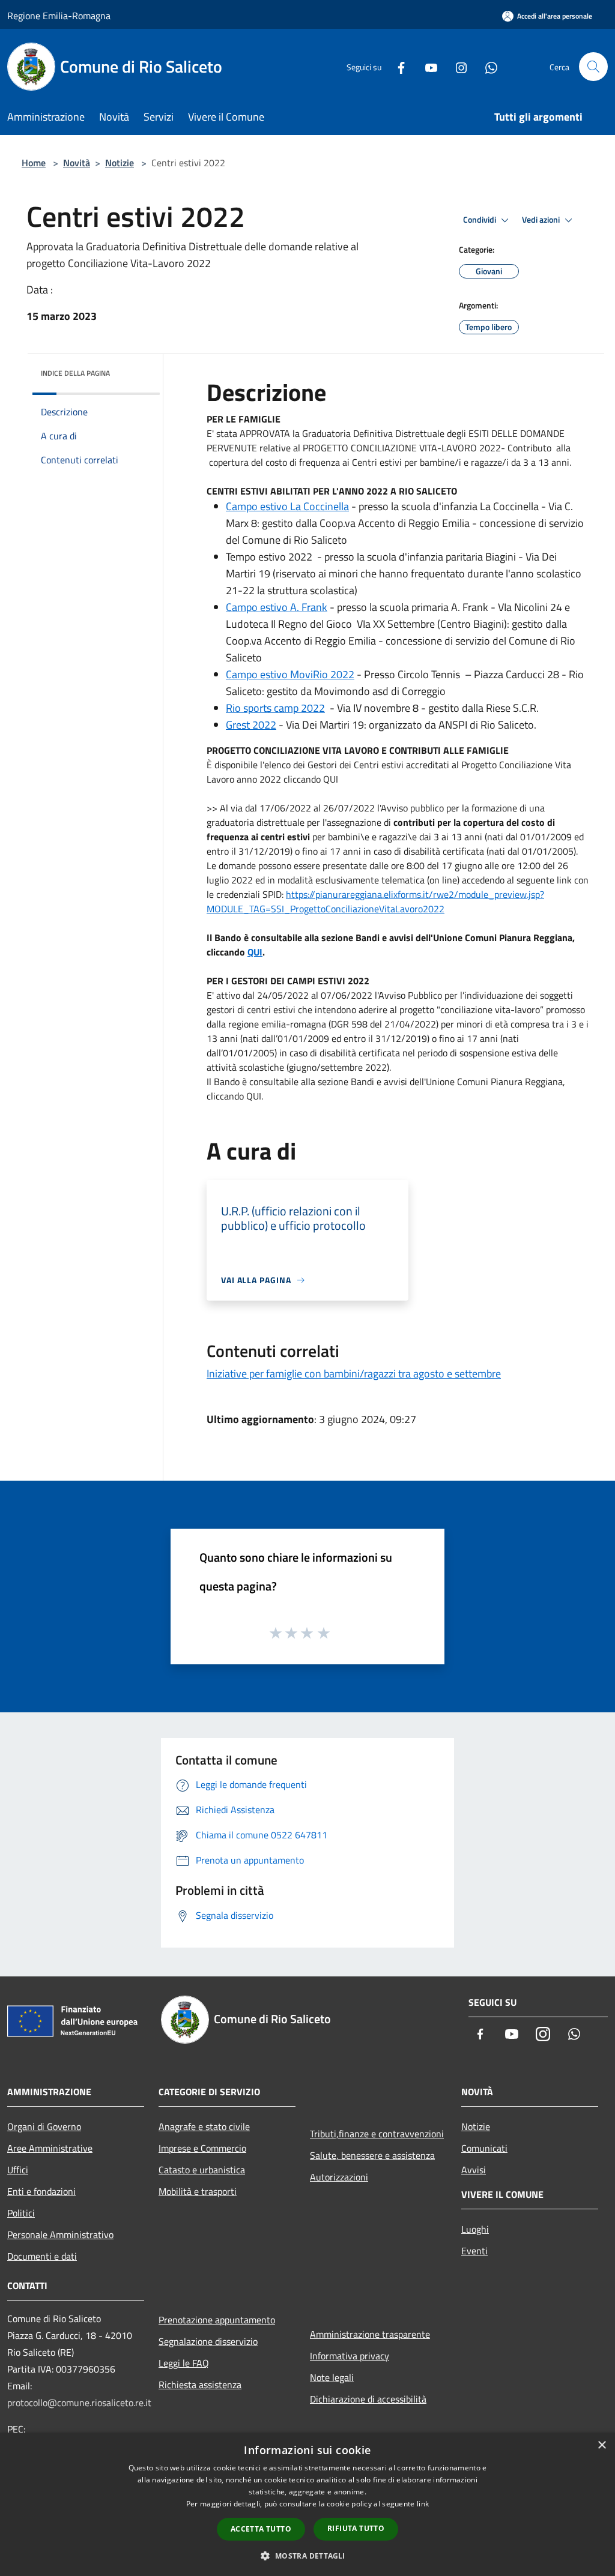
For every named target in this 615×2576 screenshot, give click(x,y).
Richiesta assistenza (200, 2385)
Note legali (332, 2377)
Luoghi (475, 2229)
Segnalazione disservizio (208, 2341)
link (423, 2504)
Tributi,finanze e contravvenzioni (377, 2134)
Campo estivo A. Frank (277, 607)
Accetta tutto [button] (261, 2529)
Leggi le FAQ (184, 2363)
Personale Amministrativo (60, 2234)
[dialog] (307, 2504)
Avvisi (474, 2170)
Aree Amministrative (50, 2148)
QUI (255, 952)
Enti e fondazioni (41, 2191)
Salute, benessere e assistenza (372, 2155)
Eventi (474, 2251)
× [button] (601, 2445)
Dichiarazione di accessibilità (368, 2399)
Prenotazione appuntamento (217, 2320)
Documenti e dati (42, 2256)
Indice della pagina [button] (75, 373)
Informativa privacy (350, 2356)
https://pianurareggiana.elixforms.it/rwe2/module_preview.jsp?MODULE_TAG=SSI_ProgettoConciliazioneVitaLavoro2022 (375, 901)
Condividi (480, 220)
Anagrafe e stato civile (204, 2126)
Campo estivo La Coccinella (287, 506)
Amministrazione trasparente (370, 2334)
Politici (21, 2213)
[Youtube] (426, 66)
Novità (77, 163)
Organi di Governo (44, 2126)
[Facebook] (396, 66)
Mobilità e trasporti (198, 2191)
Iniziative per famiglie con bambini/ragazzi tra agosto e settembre (354, 1374)
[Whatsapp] (486, 66)
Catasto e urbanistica (202, 2170)
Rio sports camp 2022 (275, 708)
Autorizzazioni (339, 2177)
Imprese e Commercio (202, 2148)
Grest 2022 (251, 725)
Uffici (18, 2170)
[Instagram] (456, 66)
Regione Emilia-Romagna (59, 16)
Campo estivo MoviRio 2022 (290, 674)
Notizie (120, 163)
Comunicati (484, 2148)
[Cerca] (593, 67)
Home (34, 163)
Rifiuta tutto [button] (356, 2528)
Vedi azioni (542, 220)
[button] (307, 2556)
